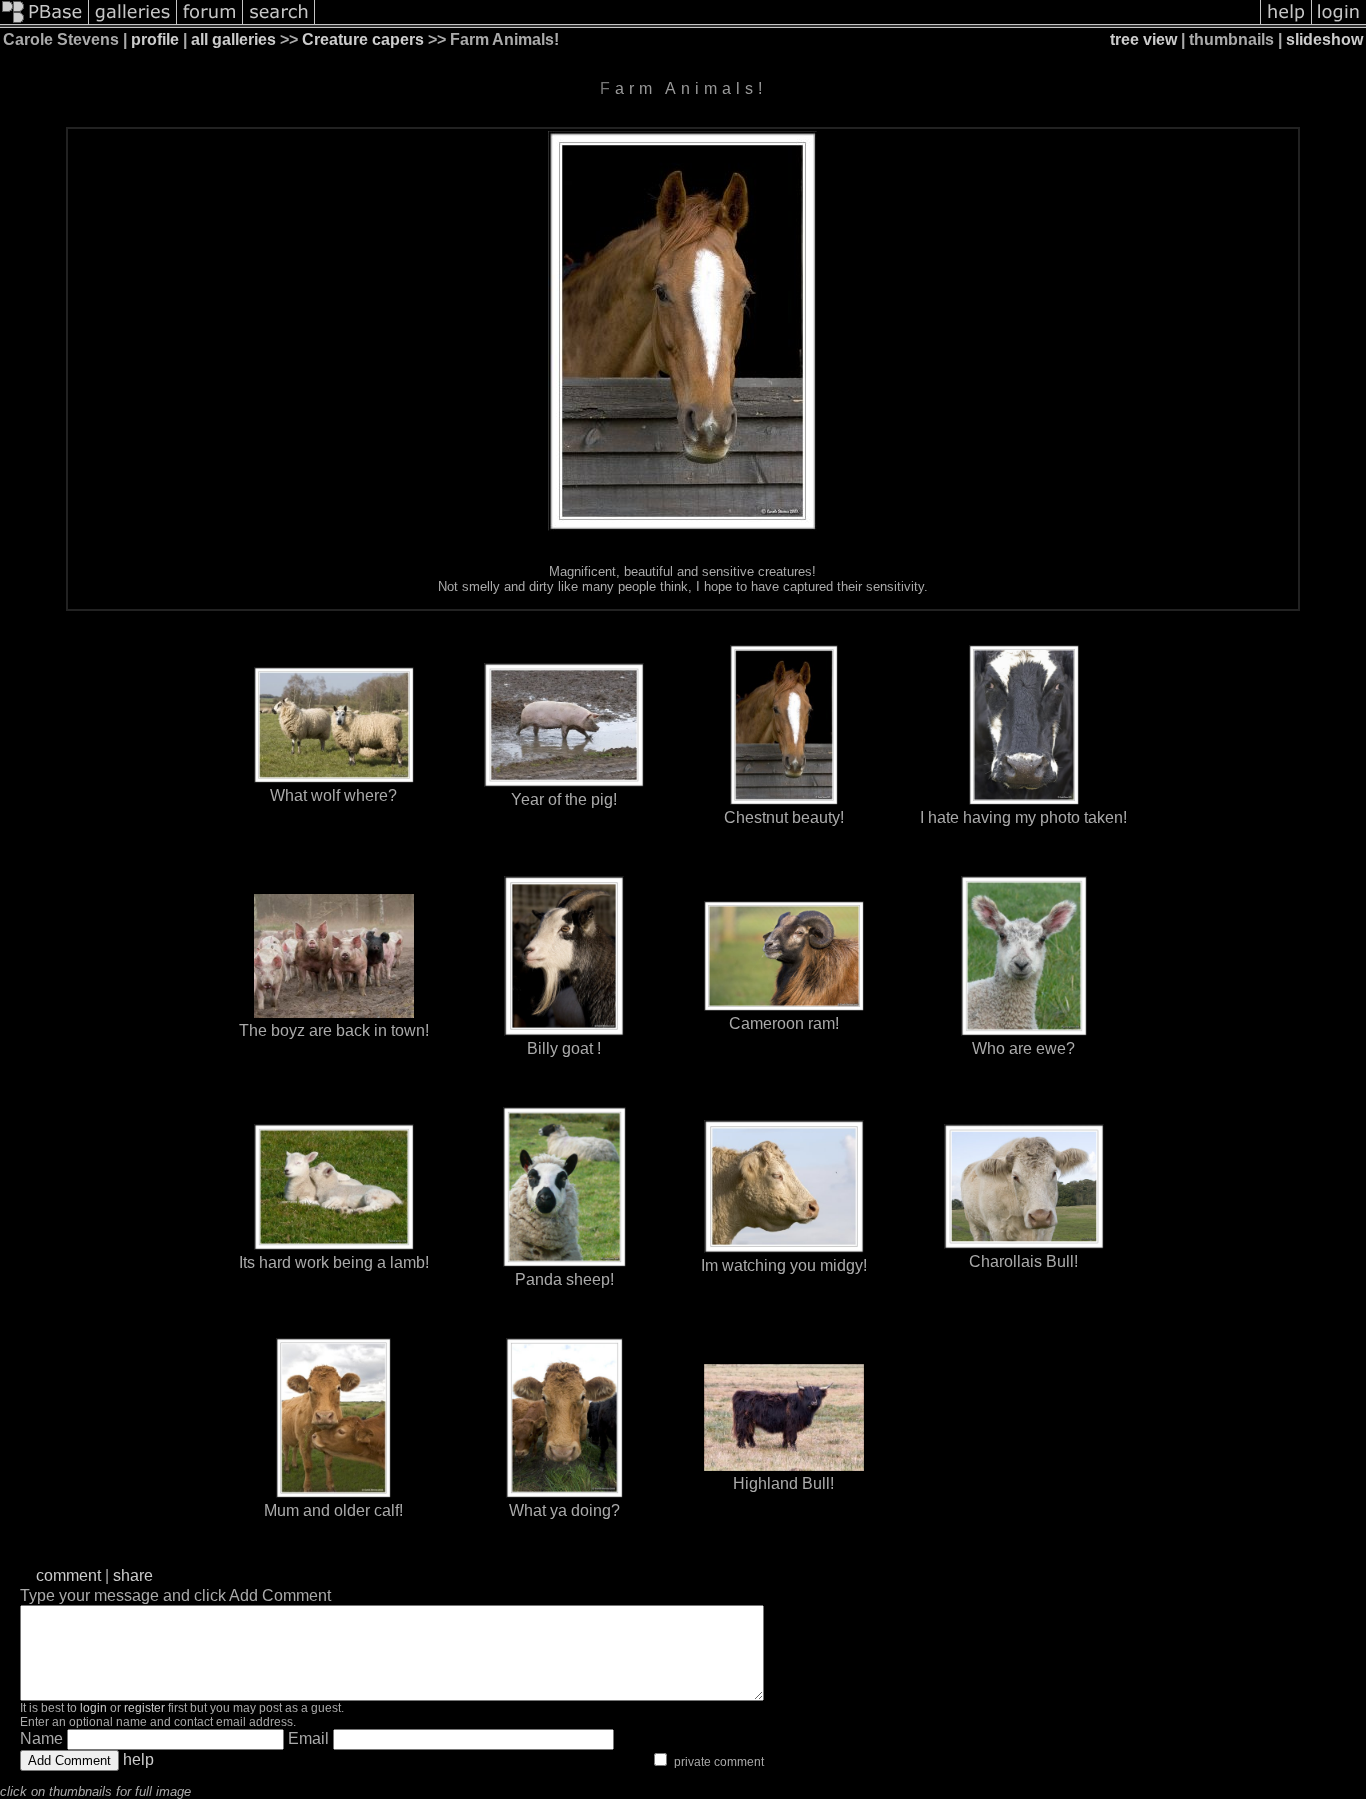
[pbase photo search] (279, 22)
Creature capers (363, 39)
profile (155, 39)
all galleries (233, 39)
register (144, 1708)
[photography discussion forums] (210, 22)
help (138, 1759)
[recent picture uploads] (133, 22)
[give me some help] (1286, 22)
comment (68, 1575)
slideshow (1324, 39)
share (133, 1575)
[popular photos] (787, 22)
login (93, 1708)
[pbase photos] (44, 22)
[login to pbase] (1339, 22)
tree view (1143, 39)
